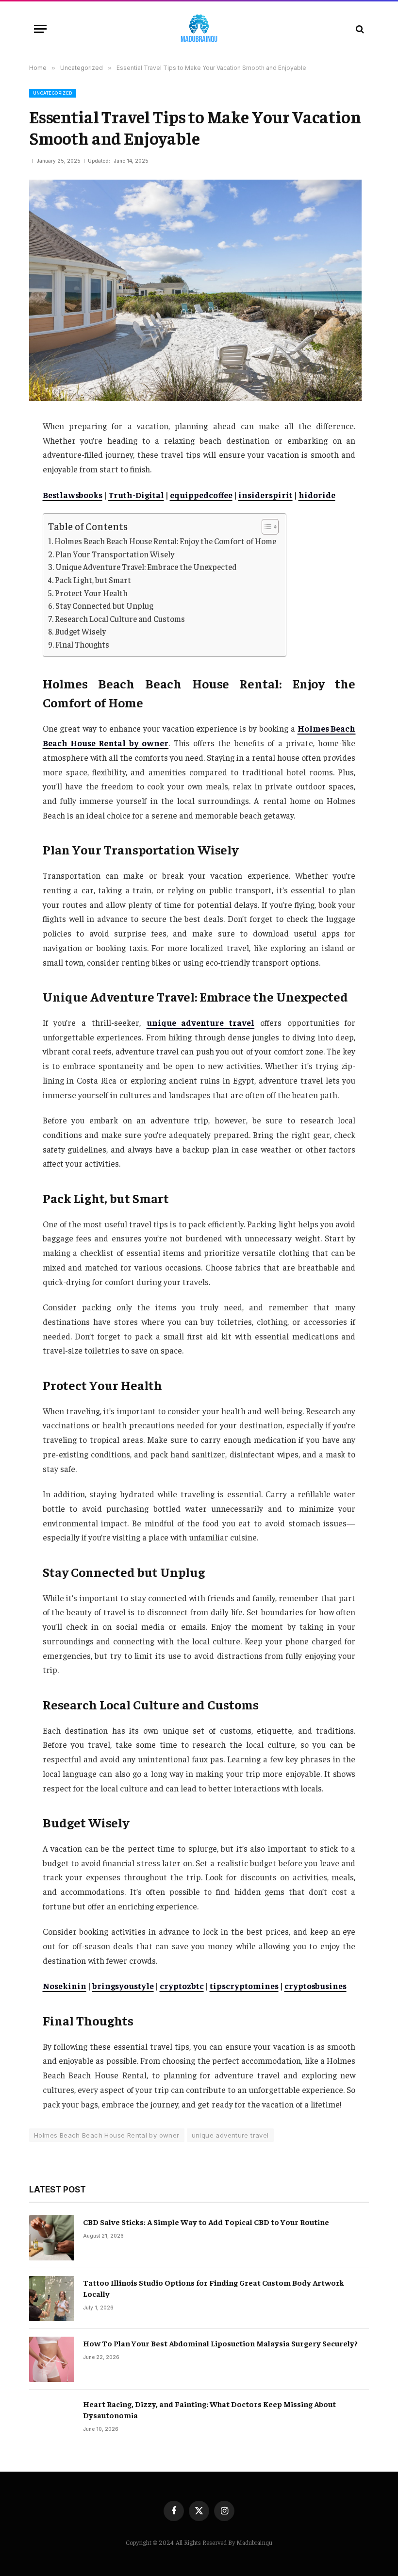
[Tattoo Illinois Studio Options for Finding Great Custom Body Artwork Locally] (52, 2299)
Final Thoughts (82, 644)
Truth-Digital (136, 495)
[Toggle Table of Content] (265, 527)
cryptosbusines (315, 1986)
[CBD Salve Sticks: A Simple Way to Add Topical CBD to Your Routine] (52, 2238)
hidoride (317, 495)
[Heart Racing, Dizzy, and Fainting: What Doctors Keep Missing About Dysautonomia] (52, 2420)
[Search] (359, 29)
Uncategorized (53, 93)
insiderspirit (265, 495)
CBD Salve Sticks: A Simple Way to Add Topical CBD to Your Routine (206, 2222)
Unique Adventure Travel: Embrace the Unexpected (146, 567)
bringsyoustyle (123, 1986)
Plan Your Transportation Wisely (115, 554)
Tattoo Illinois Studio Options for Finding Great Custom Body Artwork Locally (214, 2288)
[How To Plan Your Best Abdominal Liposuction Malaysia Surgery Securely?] (52, 2359)
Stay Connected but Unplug (104, 606)
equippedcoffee (201, 495)
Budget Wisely (80, 631)
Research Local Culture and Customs (120, 619)
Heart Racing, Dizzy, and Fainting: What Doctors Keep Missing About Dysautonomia (209, 2409)
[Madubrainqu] (199, 29)
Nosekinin (65, 1986)
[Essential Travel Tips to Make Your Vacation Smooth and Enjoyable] (195, 398)
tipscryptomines (244, 1986)
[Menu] (40, 29)
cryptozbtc (182, 1986)
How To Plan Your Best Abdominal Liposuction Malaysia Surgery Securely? (220, 2343)
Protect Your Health (91, 593)
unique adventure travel (201, 1022)
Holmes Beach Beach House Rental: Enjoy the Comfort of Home (165, 541)
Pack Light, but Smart (93, 580)
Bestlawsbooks (73, 495)
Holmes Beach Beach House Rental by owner (107, 2135)
